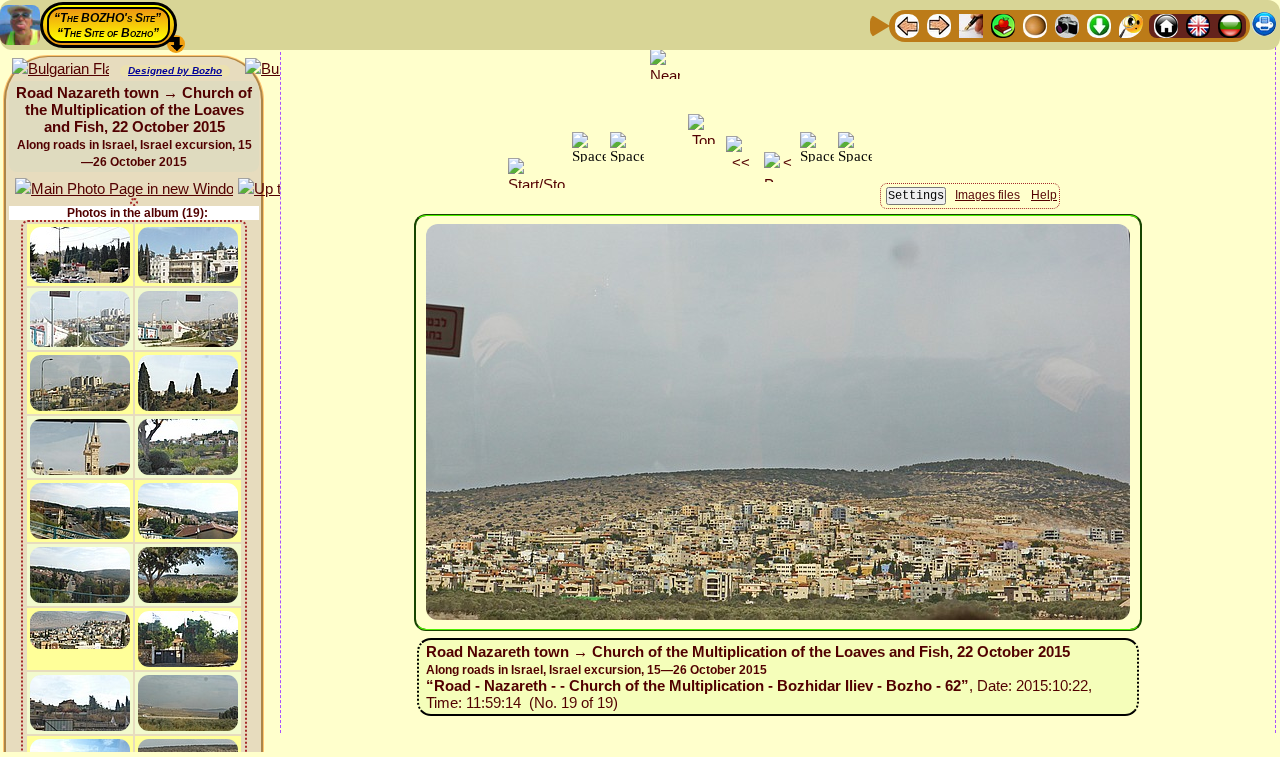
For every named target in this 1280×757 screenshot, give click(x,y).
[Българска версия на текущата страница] (60, 69)
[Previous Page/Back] (907, 24)
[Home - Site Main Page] (1166, 24)
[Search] (1131, 24)
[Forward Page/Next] (939, 24)
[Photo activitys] (1067, 24)
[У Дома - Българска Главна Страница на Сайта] (1230, 24)
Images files (987, 195)
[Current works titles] (1035, 24)
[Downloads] (1099, 24)
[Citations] (1003, 24)
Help (1044, 195)
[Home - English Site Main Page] (1198, 24)
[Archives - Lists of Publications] (971, 24)
